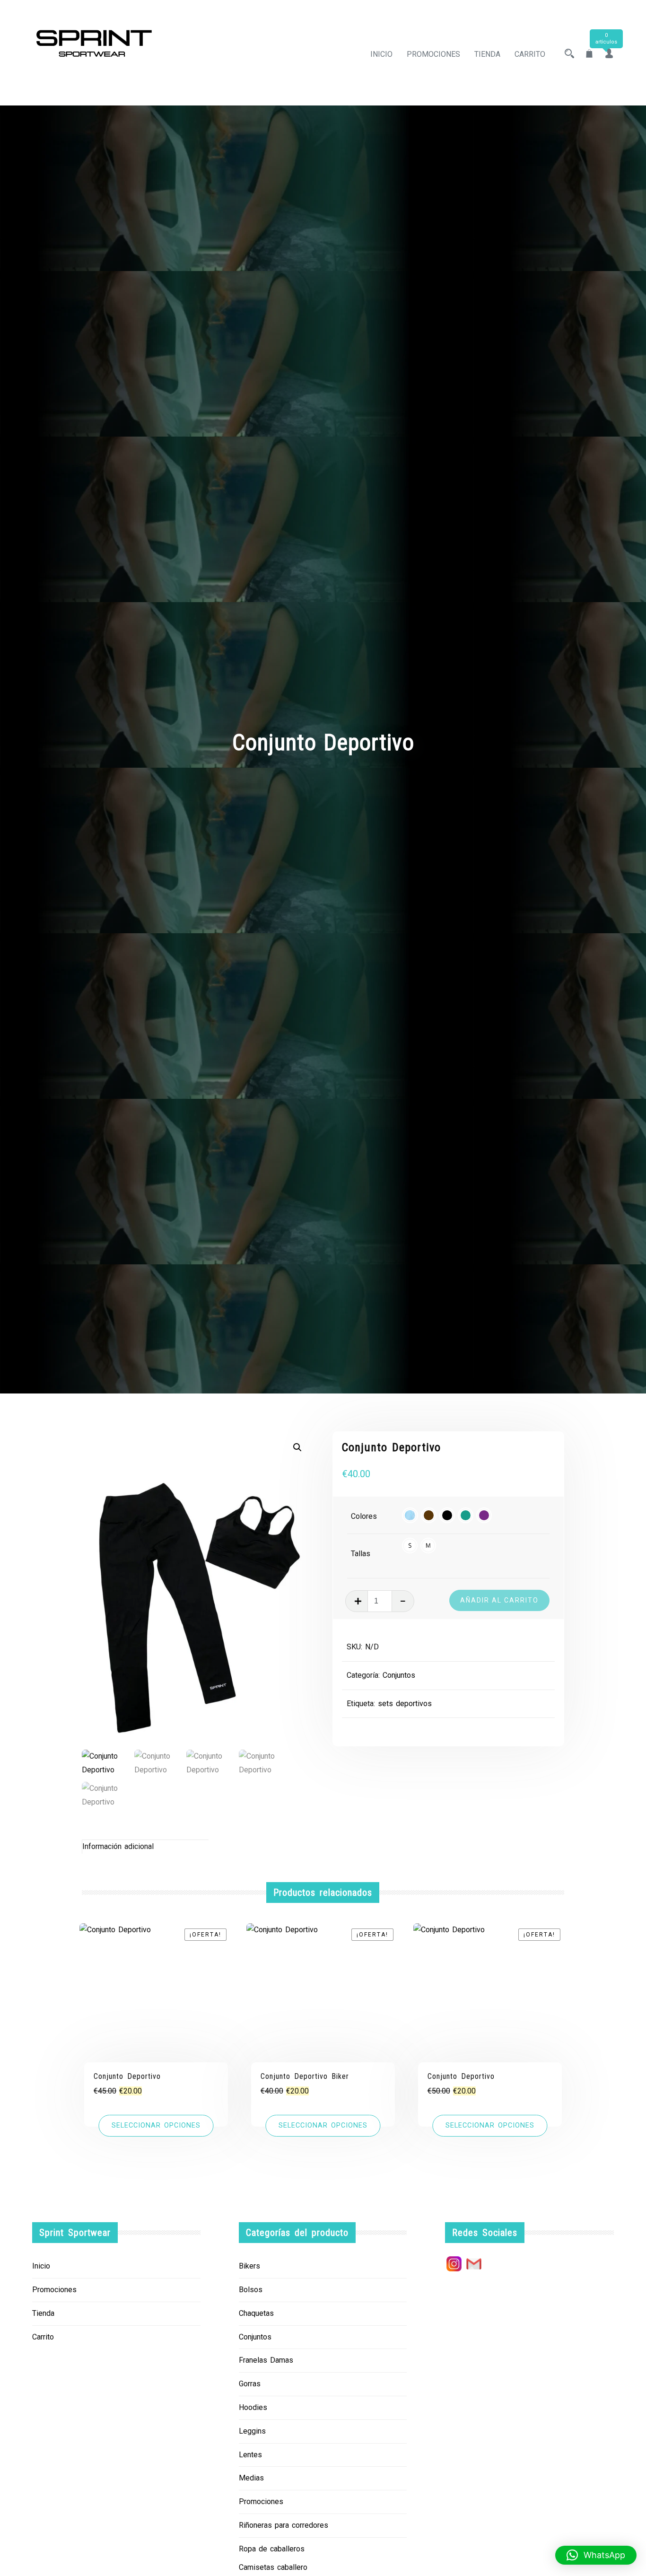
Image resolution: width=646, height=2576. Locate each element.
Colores (364, 1516)
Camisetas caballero (273, 2567)
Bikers (249, 2266)
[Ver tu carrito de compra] (589, 54)
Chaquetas (256, 2313)
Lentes (250, 2455)
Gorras (250, 2384)
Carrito (530, 54)
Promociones (433, 54)
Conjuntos (399, 1675)
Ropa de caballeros (272, 2549)
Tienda (487, 54)
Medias (251, 2478)
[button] (297, 1447)
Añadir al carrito (499, 1600)
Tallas (361, 1554)
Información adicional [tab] (118, 1846)
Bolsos (251, 2290)
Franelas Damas (266, 2360)
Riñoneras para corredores (284, 2525)
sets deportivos (405, 1704)
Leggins (252, 2431)
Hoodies (253, 2407)
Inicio (381, 54)
